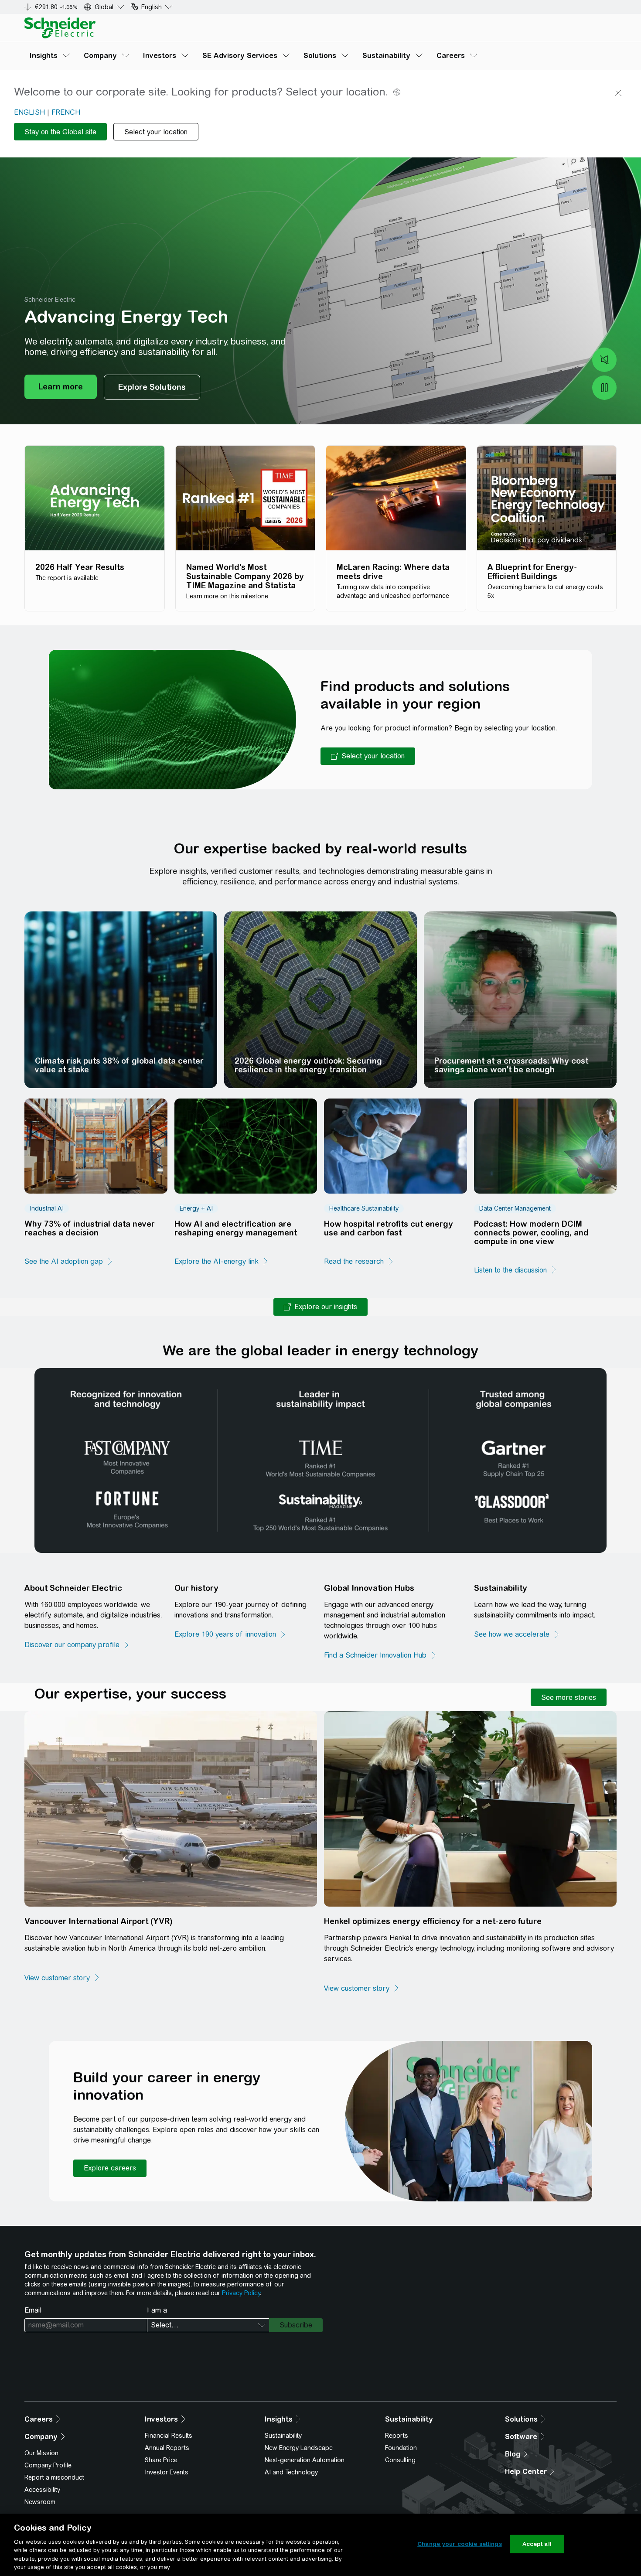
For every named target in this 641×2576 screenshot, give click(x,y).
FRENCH (66, 112)
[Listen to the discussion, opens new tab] (516, 1270)
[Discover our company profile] (77, 1645)
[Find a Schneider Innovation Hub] (380, 1655)
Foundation (401, 2448)
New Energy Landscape (299, 2448)
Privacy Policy (241, 2293)
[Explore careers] (110, 2168)
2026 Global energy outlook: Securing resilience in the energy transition (308, 1065)
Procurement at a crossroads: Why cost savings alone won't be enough (511, 1065)
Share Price (161, 2460)
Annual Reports (167, 2448)
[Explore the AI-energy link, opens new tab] (222, 1262)
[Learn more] (61, 387)
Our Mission (41, 2453)
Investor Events (167, 2472)
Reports (397, 2436)
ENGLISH (29, 112)
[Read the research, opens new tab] (359, 1262)
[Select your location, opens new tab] (368, 756)
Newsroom (40, 2502)
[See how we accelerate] (517, 1634)
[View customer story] (62, 1978)
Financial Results (169, 2436)
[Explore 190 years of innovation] (230, 1634)
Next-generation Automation (305, 2460)
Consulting (400, 2460)
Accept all (537, 2544)
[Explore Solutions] (152, 387)
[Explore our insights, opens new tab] (320, 1307)
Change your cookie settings (460, 2544)
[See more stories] (569, 1697)
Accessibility (42, 2490)
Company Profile (48, 2465)
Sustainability (283, 2436)
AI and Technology (291, 2472)
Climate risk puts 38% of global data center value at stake (119, 1065)
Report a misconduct (54, 2477)
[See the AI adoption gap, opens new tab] (69, 1262)
